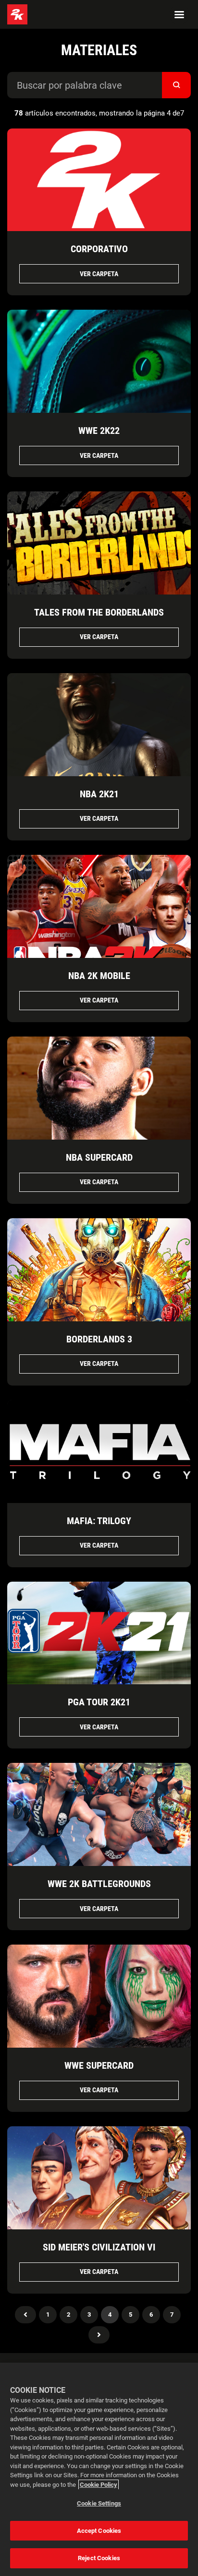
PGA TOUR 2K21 (99, 1702)
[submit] (176, 85)
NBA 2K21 (99, 794)
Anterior (25, 2315)
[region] (99, 2469)
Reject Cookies (99, 2558)
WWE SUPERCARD (99, 2065)
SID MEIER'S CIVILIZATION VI (99, 2247)
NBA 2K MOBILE (99, 976)
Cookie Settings (99, 2503)
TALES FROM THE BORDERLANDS (99, 612)
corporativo (99, 249)
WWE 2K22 (99, 431)
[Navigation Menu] (179, 14)
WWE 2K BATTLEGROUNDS (99, 1884)
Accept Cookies (99, 2531)
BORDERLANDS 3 (99, 1339)
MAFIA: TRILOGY (99, 1521)
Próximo (99, 2335)
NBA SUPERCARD (99, 1157)
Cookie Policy (99, 2485)
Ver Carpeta (99, 274)
